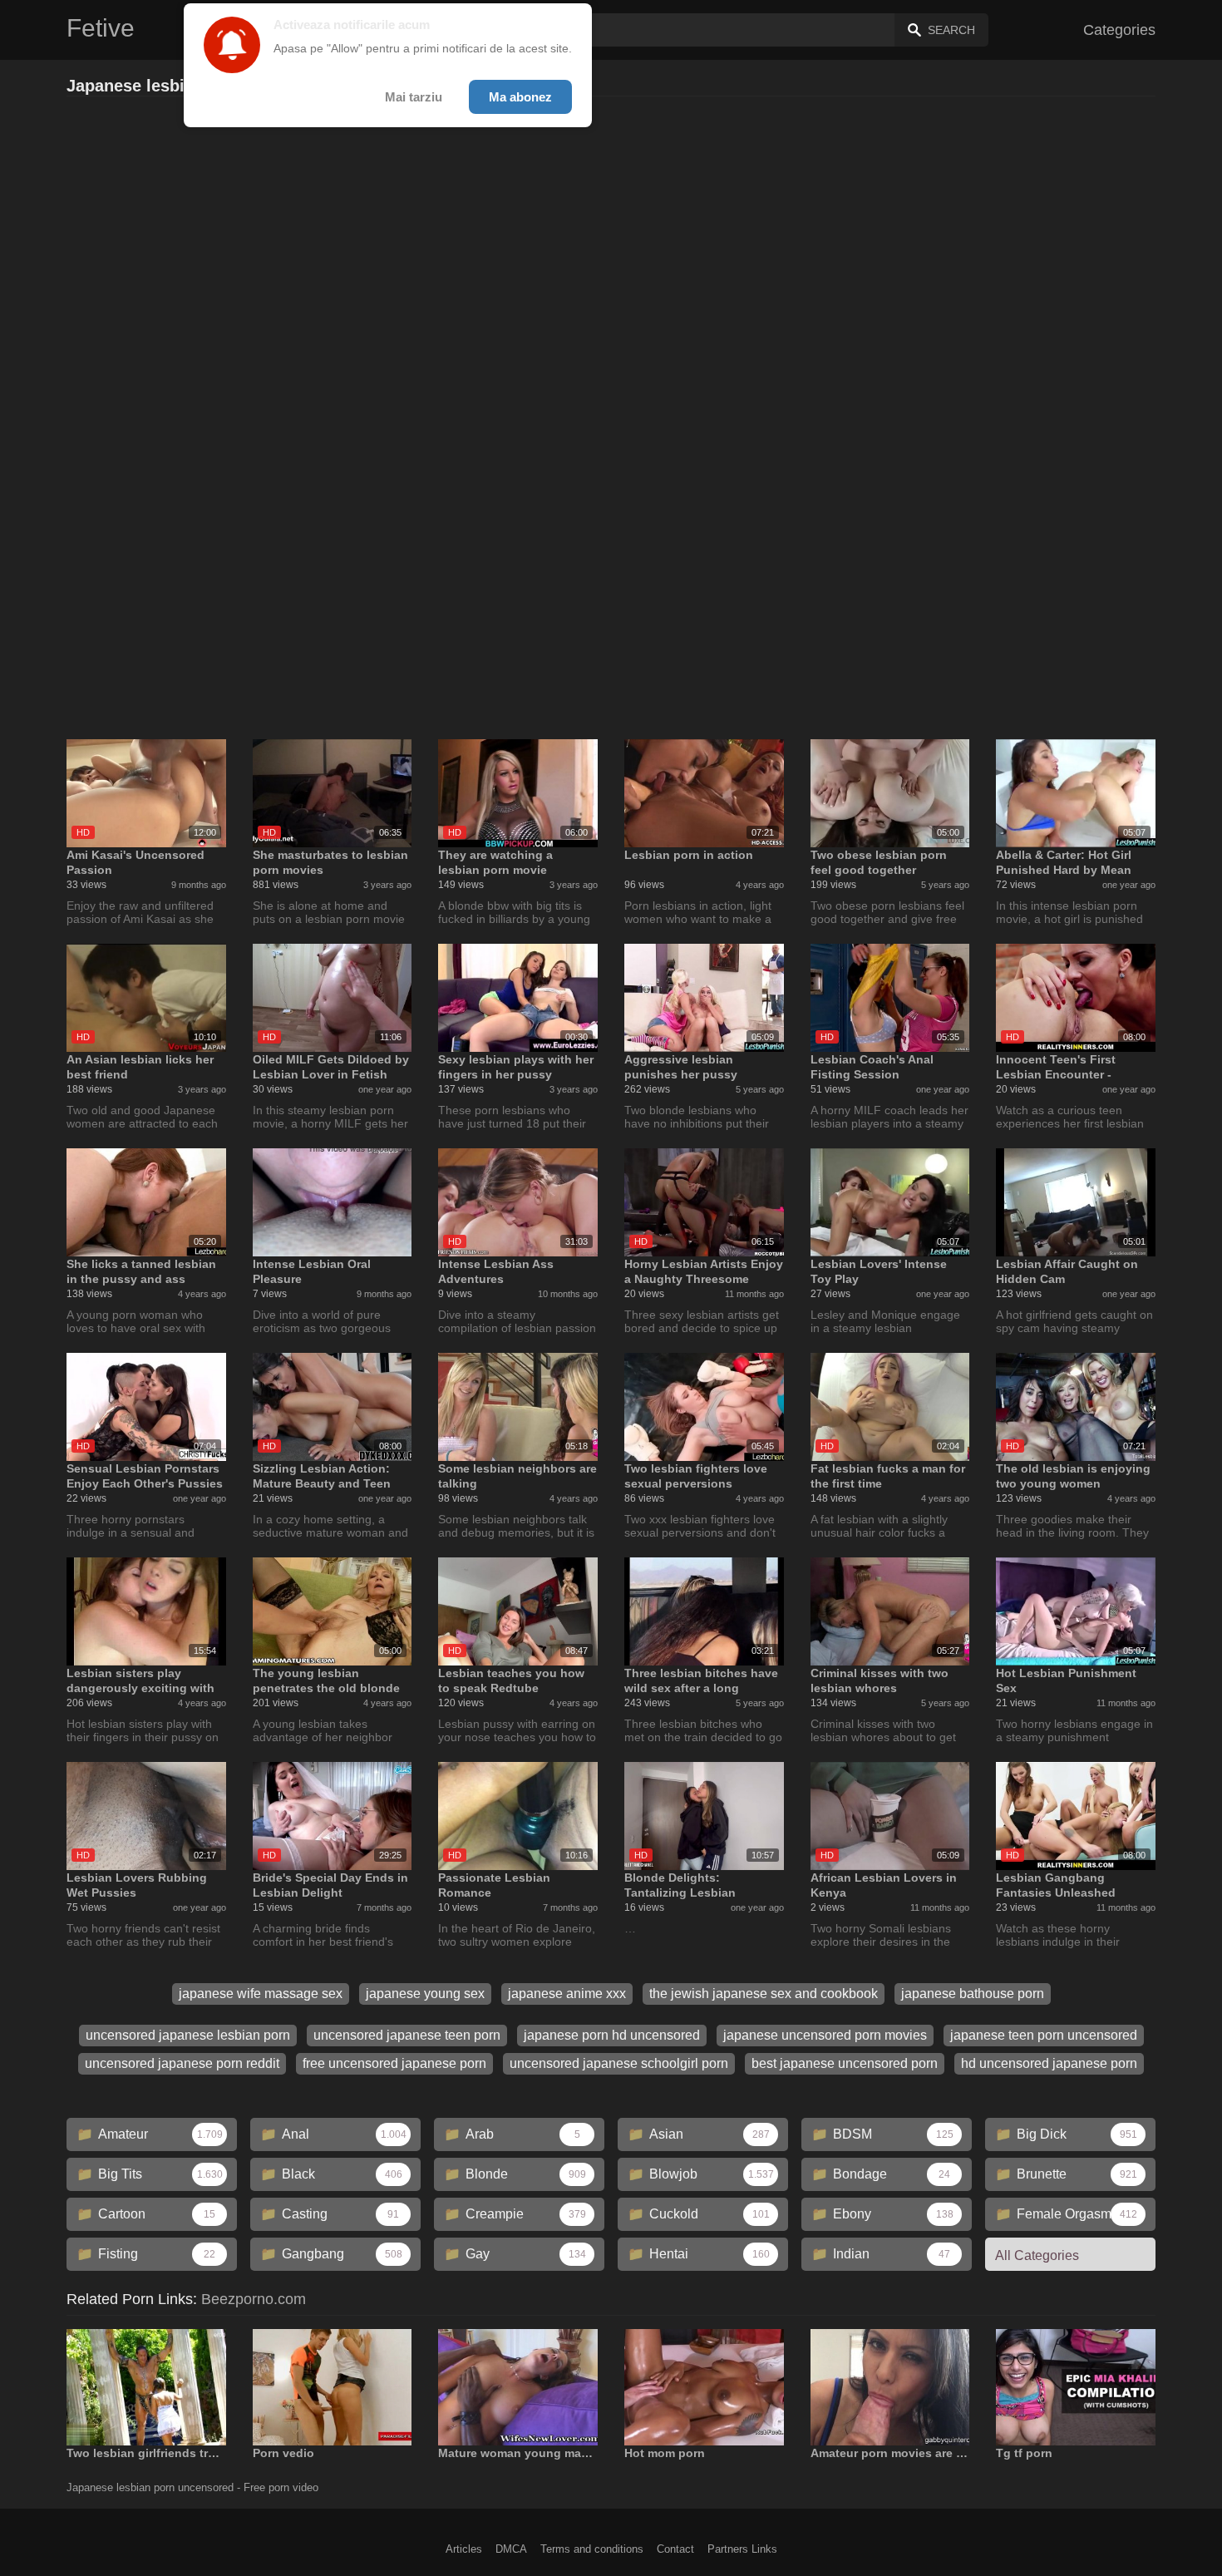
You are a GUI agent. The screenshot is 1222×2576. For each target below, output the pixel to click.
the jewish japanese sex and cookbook (764, 1994)
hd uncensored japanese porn (1049, 2063)
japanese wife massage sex (261, 1994)
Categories (1119, 30)
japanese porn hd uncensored (612, 2035)
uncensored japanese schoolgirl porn (619, 2063)
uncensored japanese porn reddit (182, 2063)
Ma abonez (520, 97)
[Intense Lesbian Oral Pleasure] (333, 1202)
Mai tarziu (414, 97)
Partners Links (742, 2549)
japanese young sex (425, 1994)
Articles (464, 2549)
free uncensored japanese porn (394, 2063)
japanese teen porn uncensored (1044, 2035)
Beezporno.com (254, 2299)
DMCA (511, 2549)
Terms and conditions (592, 2549)
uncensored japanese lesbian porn (188, 2035)
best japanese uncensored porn (845, 2063)
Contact (675, 2549)
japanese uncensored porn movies (825, 2035)
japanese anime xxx (567, 1994)
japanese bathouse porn (973, 1994)
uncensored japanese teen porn (407, 2035)
